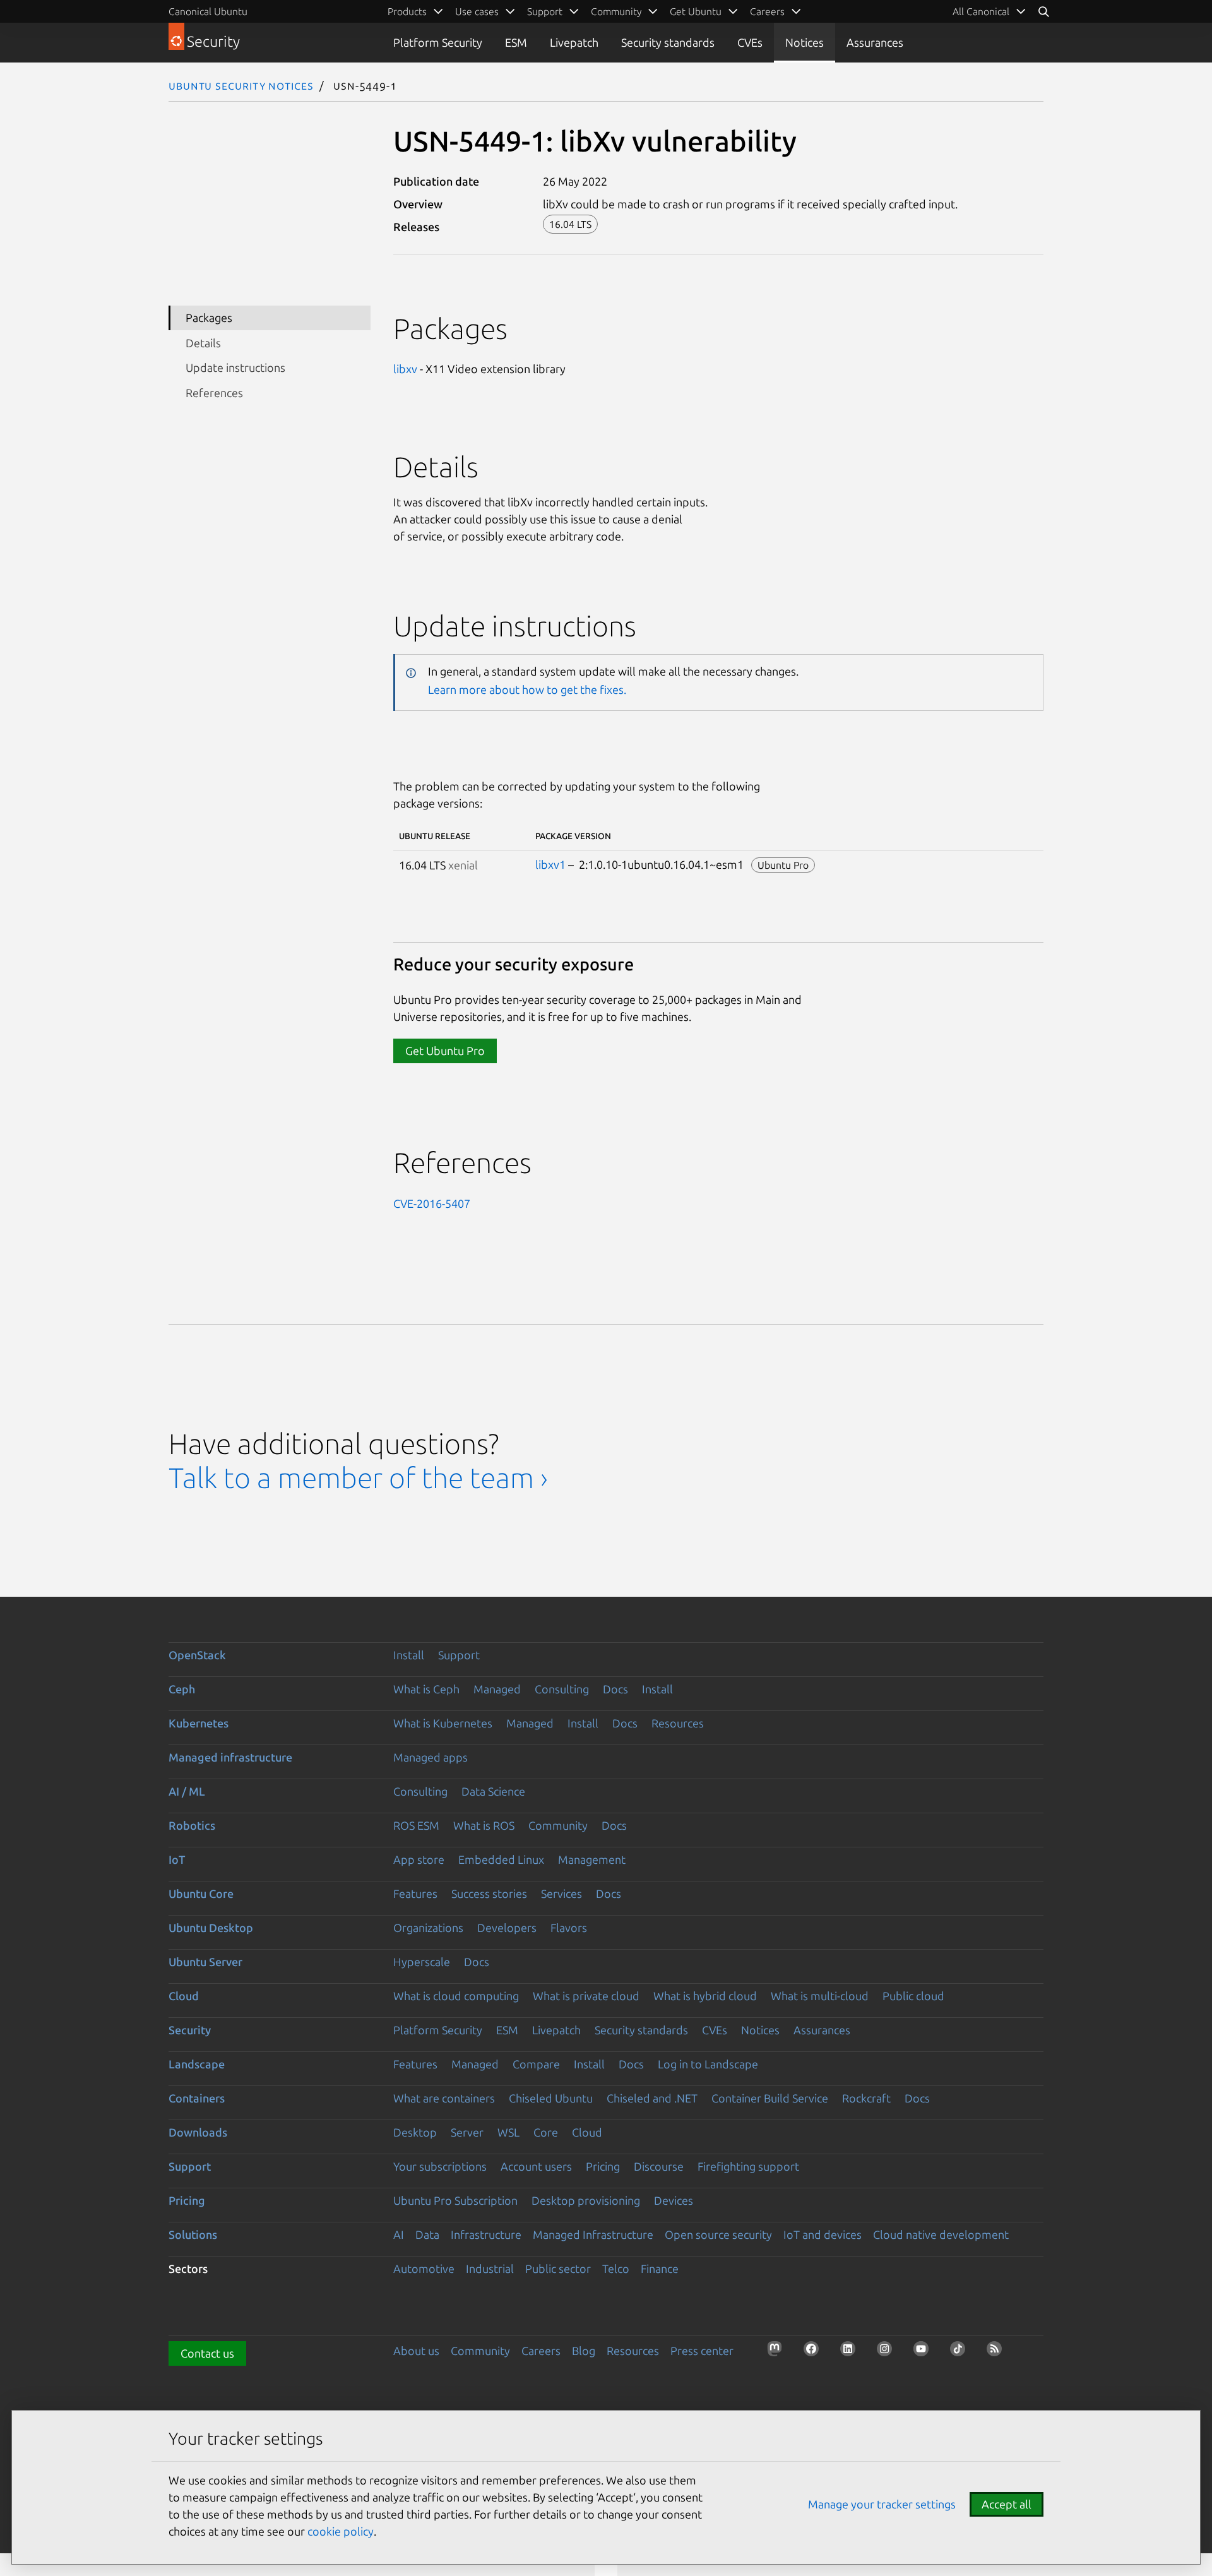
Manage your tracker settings (882, 2504)
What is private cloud (586, 1996)
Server (467, 2132)
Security (190, 2030)
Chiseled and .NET (652, 2098)
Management (592, 1859)
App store (419, 1859)
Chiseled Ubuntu (551, 2098)
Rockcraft (866, 2098)
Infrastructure (486, 2234)
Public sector (558, 2269)
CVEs (750, 42)
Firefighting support (748, 2166)
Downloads (198, 2132)
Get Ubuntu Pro (445, 1051)
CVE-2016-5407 (432, 1203)
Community (558, 1825)
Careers (541, 2351)
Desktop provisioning (586, 2200)
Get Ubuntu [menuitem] (696, 11)
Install (409, 1655)
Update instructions (235, 367)
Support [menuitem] (545, 11)
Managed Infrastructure (593, 2234)
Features (415, 1893)
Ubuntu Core (201, 1893)
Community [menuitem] (616, 11)
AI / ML (187, 1791)
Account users (536, 2166)
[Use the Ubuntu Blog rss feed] (998, 2352)
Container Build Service (770, 2098)
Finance (660, 2269)
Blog (584, 2351)
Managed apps (431, 1757)
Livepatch (574, 42)
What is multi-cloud (820, 1996)
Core (546, 2132)
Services (561, 1893)
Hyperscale (422, 1962)
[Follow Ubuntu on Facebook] (815, 2352)
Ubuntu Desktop (211, 1928)
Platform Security (438, 42)
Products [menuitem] (407, 11)
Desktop (415, 2132)
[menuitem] (989, 11)
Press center (702, 2351)
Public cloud (913, 1996)
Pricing (603, 2166)
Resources (678, 1723)
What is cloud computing (456, 1996)
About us (416, 2351)
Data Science (493, 1791)
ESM (516, 42)
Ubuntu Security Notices (241, 85)
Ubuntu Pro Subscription (455, 2200)
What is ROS (484, 1825)
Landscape (197, 2064)
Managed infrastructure (230, 1757)
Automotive (424, 2269)
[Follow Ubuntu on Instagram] (888, 2352)
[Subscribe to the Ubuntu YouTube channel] (925, 2352)
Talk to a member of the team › (358, 1478)
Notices (805, 42)
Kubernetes (199, 1723)
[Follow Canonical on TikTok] (961, 2352)
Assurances (875, 42)
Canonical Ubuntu (208, 11)
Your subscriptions (440, 2166)
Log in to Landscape (708, 2064)
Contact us (207, 2353)
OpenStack (197, 1655)
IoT (177, 1859)
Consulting (562, 1689)
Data (427, 2234)
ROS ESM (416, 1825)
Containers (197, 2098)
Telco (616, 2269)
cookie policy (341, 2531)
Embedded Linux (501, 1859)
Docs (615, 1689)
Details (203, 343)
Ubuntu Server (205, 1962)
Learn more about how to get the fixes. (527, 689)
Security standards (668, 42)
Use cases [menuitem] (477, 11)
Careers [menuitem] (767, 11)
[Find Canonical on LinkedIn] (852, 2352)
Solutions (193, 2234)
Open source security (718, 2234)
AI (399, 2234)
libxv (405, 369)
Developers (507, 1928)
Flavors (569, 1928)
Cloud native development (941, 2234)
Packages (209, 318)
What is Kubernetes (443, 1723)
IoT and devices (823, 2234)
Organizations (428, 1928)
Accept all (1007, 2504)
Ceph (182, 1689)
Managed (497, 1689)
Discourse (659, 2166)
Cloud (184, 1996)
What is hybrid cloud (705, 1996)
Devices (674, 2200)
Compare (536, 2064)
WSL (508, 2132)
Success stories (489, 1893)
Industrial (490, 2269)
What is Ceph (426, 1689)
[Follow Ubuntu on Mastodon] (778, 2352)
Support (459, 1655)
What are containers (444, 2098)
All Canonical (981, 11)
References (214, 392)
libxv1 (550, 864)
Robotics (192, 1825)
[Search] (1043, 11)
